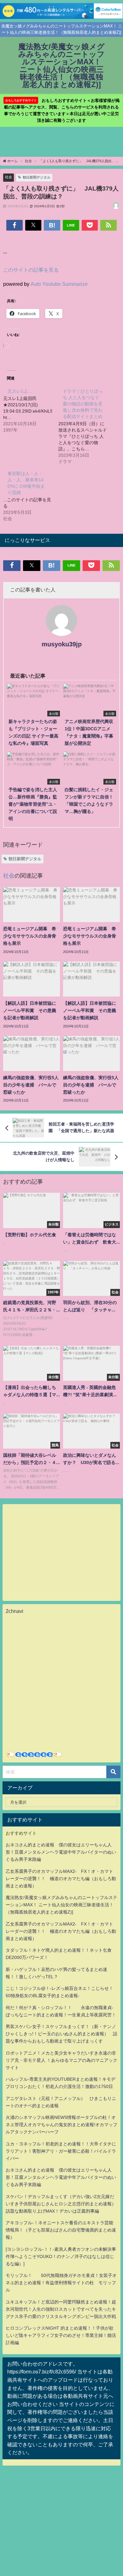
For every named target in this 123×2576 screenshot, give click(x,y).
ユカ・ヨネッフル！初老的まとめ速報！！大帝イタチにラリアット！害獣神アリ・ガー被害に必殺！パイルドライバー (61, 2151)
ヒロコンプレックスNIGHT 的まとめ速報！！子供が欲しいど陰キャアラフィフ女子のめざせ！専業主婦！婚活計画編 (61, 2335)
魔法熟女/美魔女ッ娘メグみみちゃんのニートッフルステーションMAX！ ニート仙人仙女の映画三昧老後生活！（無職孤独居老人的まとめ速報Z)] (61, 1905)
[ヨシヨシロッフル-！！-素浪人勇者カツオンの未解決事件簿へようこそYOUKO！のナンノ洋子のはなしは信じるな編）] (61, 2256)
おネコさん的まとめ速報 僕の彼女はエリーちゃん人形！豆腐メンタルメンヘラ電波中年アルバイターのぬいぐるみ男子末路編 (61, 1852)
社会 (9, 177)
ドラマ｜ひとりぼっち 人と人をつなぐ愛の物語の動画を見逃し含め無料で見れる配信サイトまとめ (83, 404)
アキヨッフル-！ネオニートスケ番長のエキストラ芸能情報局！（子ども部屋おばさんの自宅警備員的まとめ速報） (61, 2230)
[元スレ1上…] (31, 410)
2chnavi (15, 1611)
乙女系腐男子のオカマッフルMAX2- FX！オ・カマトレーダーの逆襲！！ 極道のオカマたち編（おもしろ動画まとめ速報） (61, 1879)
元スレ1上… (20, 391)
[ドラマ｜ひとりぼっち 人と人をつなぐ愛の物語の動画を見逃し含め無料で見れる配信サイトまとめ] (86, 426)
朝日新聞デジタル (37, 177)
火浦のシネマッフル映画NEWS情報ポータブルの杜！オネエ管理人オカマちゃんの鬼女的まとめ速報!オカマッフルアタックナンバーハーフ (61, 2125)
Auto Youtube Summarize (59, 284)
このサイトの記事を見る (31, 270)
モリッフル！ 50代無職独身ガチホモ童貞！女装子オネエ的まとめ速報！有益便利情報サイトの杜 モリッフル (61, 2283)
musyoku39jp (62, 644)
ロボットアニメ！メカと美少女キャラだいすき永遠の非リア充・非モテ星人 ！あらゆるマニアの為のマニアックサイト (61, 2060)
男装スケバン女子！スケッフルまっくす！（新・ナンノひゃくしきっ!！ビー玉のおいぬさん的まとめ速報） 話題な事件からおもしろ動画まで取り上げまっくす (61, 2034)
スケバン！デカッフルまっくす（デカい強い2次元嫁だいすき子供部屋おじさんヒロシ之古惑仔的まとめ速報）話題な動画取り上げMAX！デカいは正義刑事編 (61, 2204)
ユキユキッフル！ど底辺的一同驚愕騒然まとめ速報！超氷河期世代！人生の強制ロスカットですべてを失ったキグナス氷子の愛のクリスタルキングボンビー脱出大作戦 (61, 2309)
